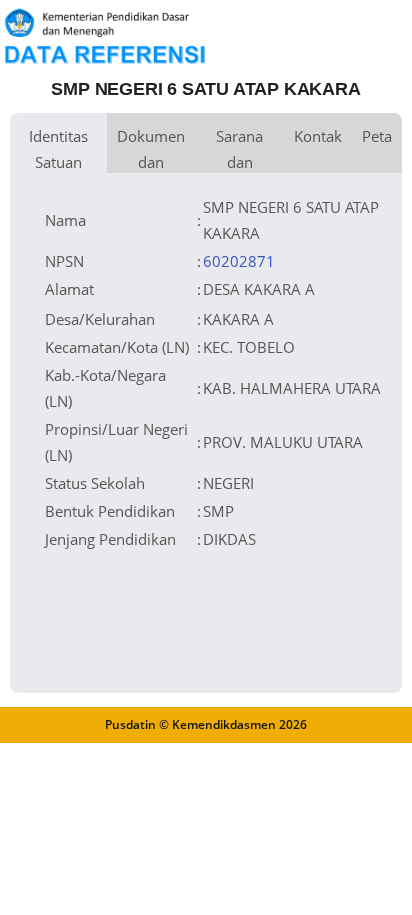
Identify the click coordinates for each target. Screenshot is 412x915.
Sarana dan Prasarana (239, 149)
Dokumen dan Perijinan (151, 149)
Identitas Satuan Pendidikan (58, 149)
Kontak (318, 136)
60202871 (239, 261)
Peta (377, 136)
